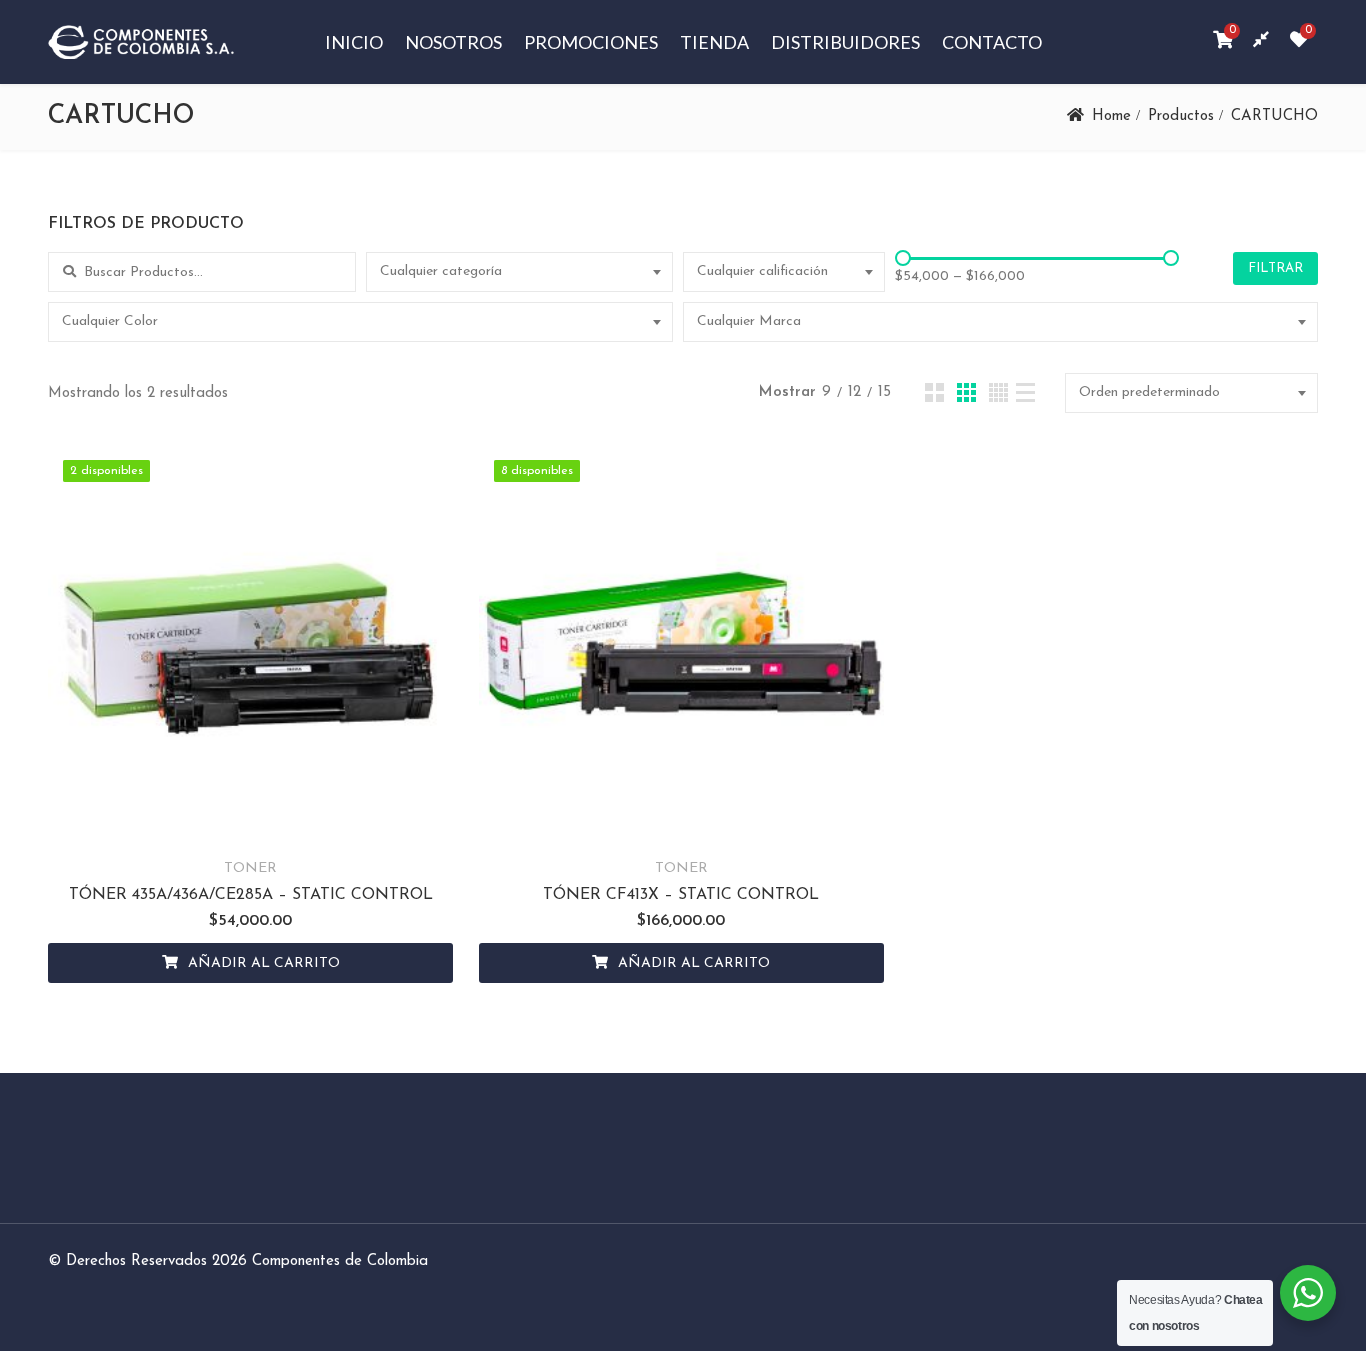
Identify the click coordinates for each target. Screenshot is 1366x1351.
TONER (250, 868)
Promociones (591, 42)
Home (1111, 116)
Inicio (354, 42)
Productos (1181, 116)
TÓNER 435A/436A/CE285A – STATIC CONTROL (251, 895)
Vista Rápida (300, 822)
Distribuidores (845, 42)
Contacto (992, 42)
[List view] (1025, 392)
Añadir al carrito (264, 963)
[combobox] (520, 272)
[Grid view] (934, 392)
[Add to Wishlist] (200, 822)
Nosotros (453, 42)
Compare (250, 822)
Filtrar (1275, 268)
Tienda (714, 42)
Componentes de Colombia (340, 1261)
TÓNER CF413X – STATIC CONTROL (681, 895)
